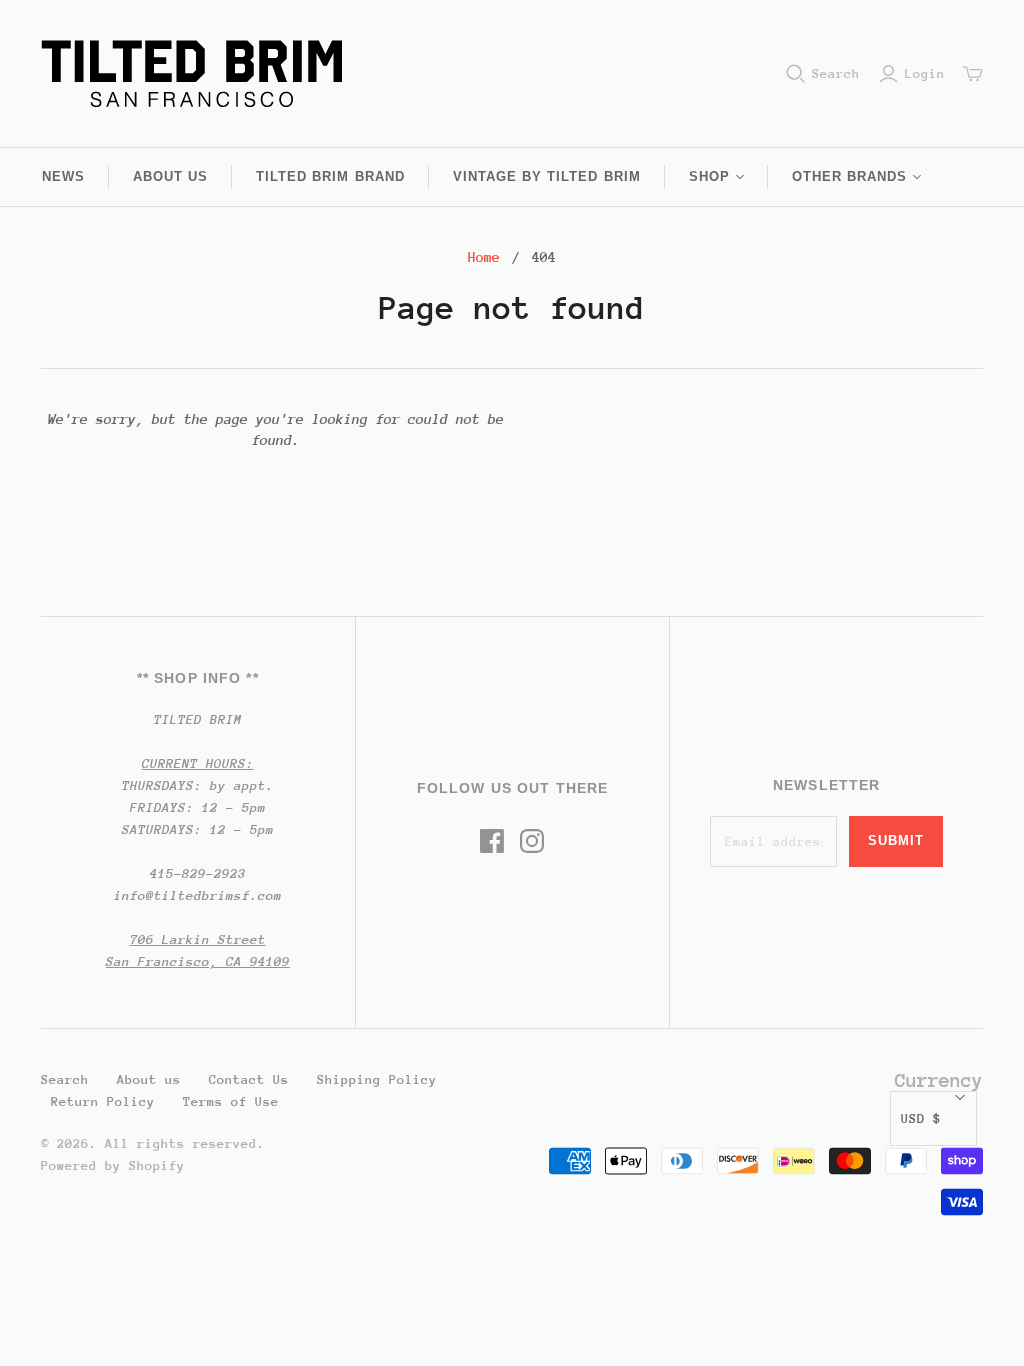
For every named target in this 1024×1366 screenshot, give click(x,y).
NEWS (63, 176)
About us (170, 176)
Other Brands (849, 176)
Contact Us (249, 1079)
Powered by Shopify (113, 1165)
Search (836, 73)
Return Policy (103, 1101)
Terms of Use (231, 1101)
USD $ (921, 1118)
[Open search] (796, 74)
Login (925, 73)
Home (484, 257)
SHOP (709, 176)
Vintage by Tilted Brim (547, 176)
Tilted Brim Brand (330, 176)
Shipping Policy (377, 1079)
